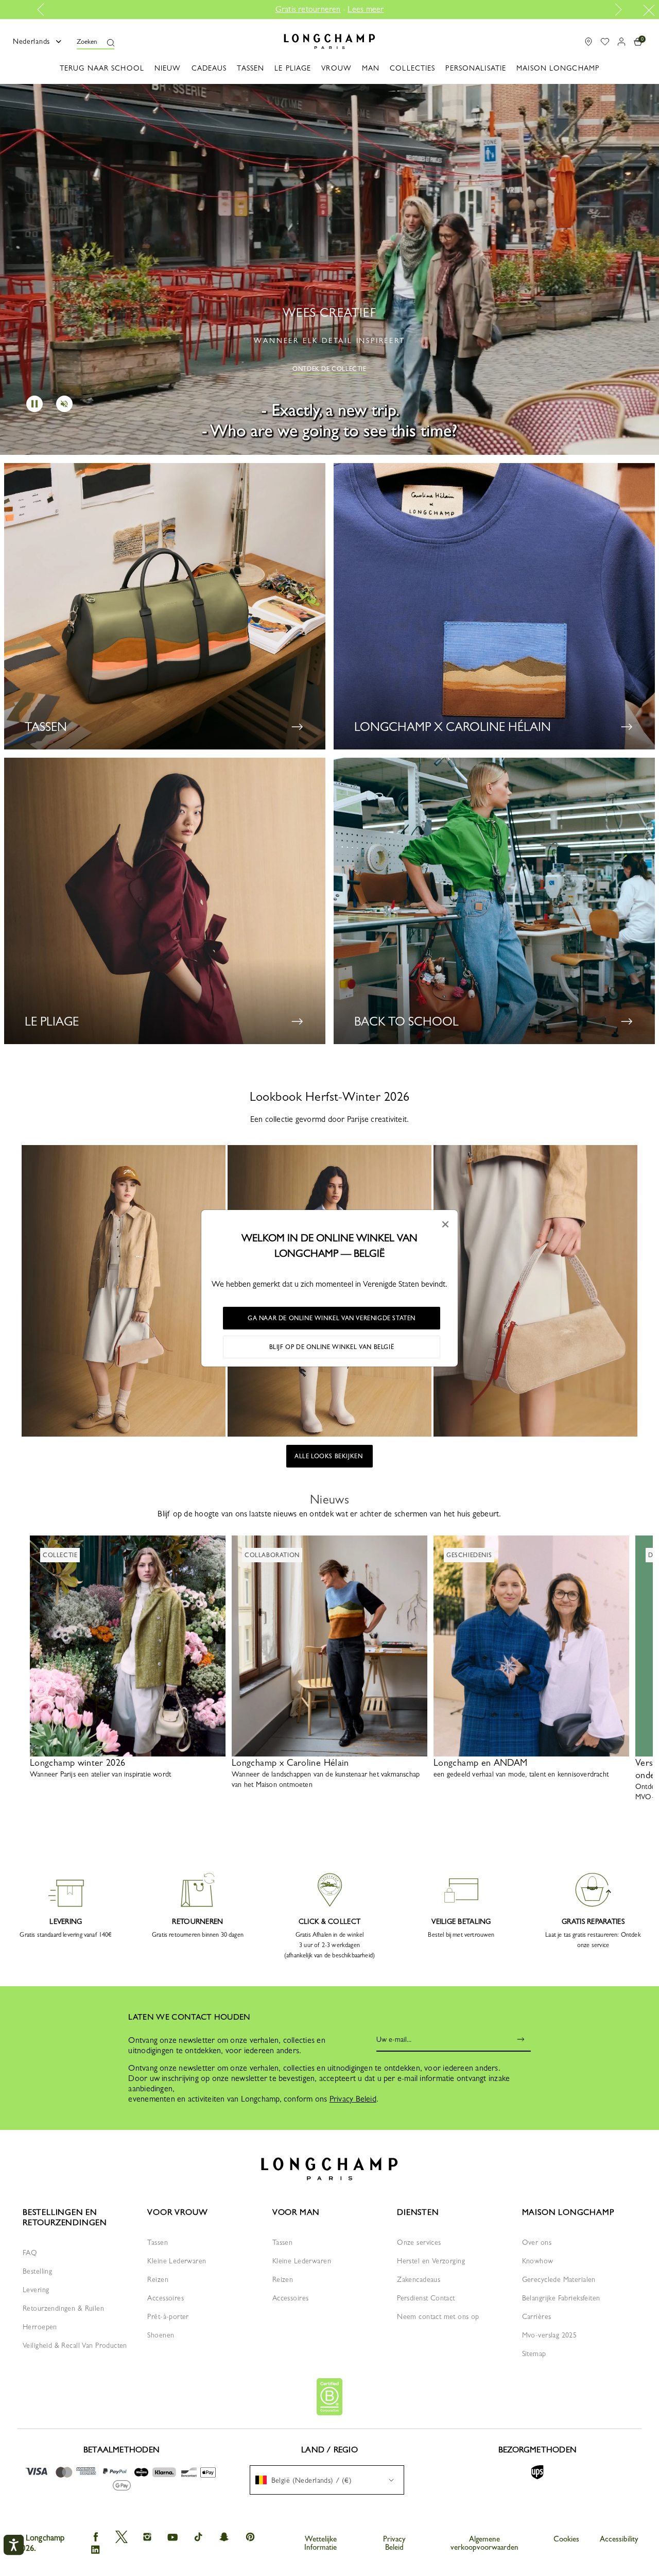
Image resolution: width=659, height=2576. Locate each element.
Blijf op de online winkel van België (332, 1347)
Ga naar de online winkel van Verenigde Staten (332, 1318)
